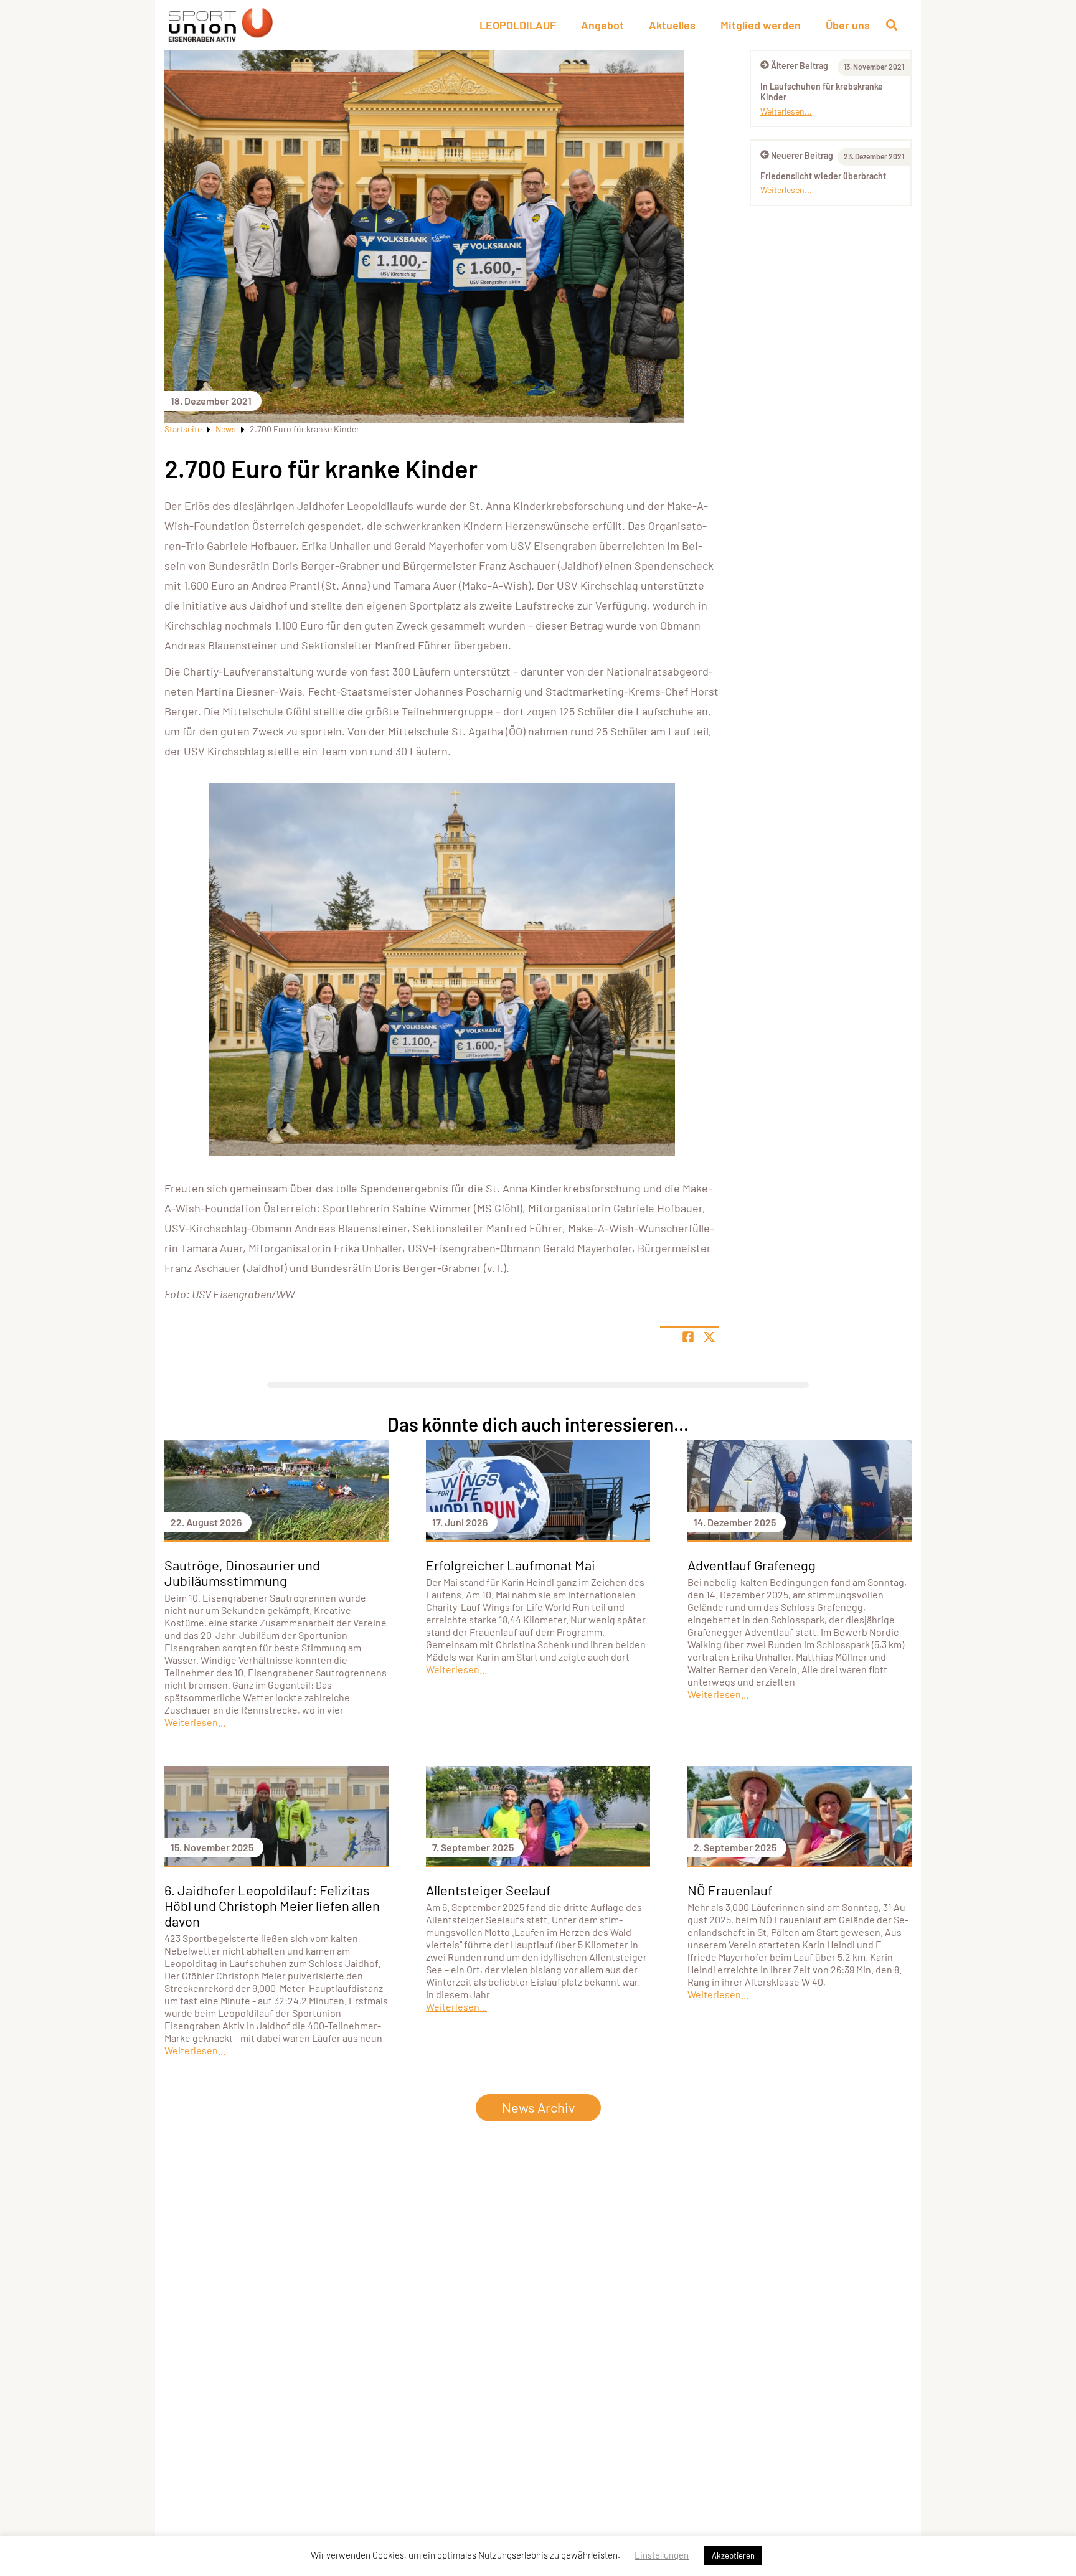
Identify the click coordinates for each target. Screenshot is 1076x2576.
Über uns (848, 25)
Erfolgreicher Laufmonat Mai (511, 1565)
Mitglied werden (761, 25)
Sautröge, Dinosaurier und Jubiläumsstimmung (242, 1573)
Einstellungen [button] (662, 2555)
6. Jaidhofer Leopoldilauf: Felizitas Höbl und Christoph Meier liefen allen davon (272, 1905)
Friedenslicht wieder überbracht (823, 176)
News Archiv (538, 2107)
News (226, 429)
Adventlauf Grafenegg (752, 1565)
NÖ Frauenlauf (730, 1890)
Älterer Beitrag (800, 66)
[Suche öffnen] (892, 25)
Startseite (183, 429)
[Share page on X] (709, 1337)
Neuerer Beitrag (802, 155)
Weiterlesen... (786, 111)
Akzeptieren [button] (733, 2555)
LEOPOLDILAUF (518, 25)
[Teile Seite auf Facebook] (688, 1337)
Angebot (602, 25)
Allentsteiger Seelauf (488, 1890)
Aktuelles (672, 25)
